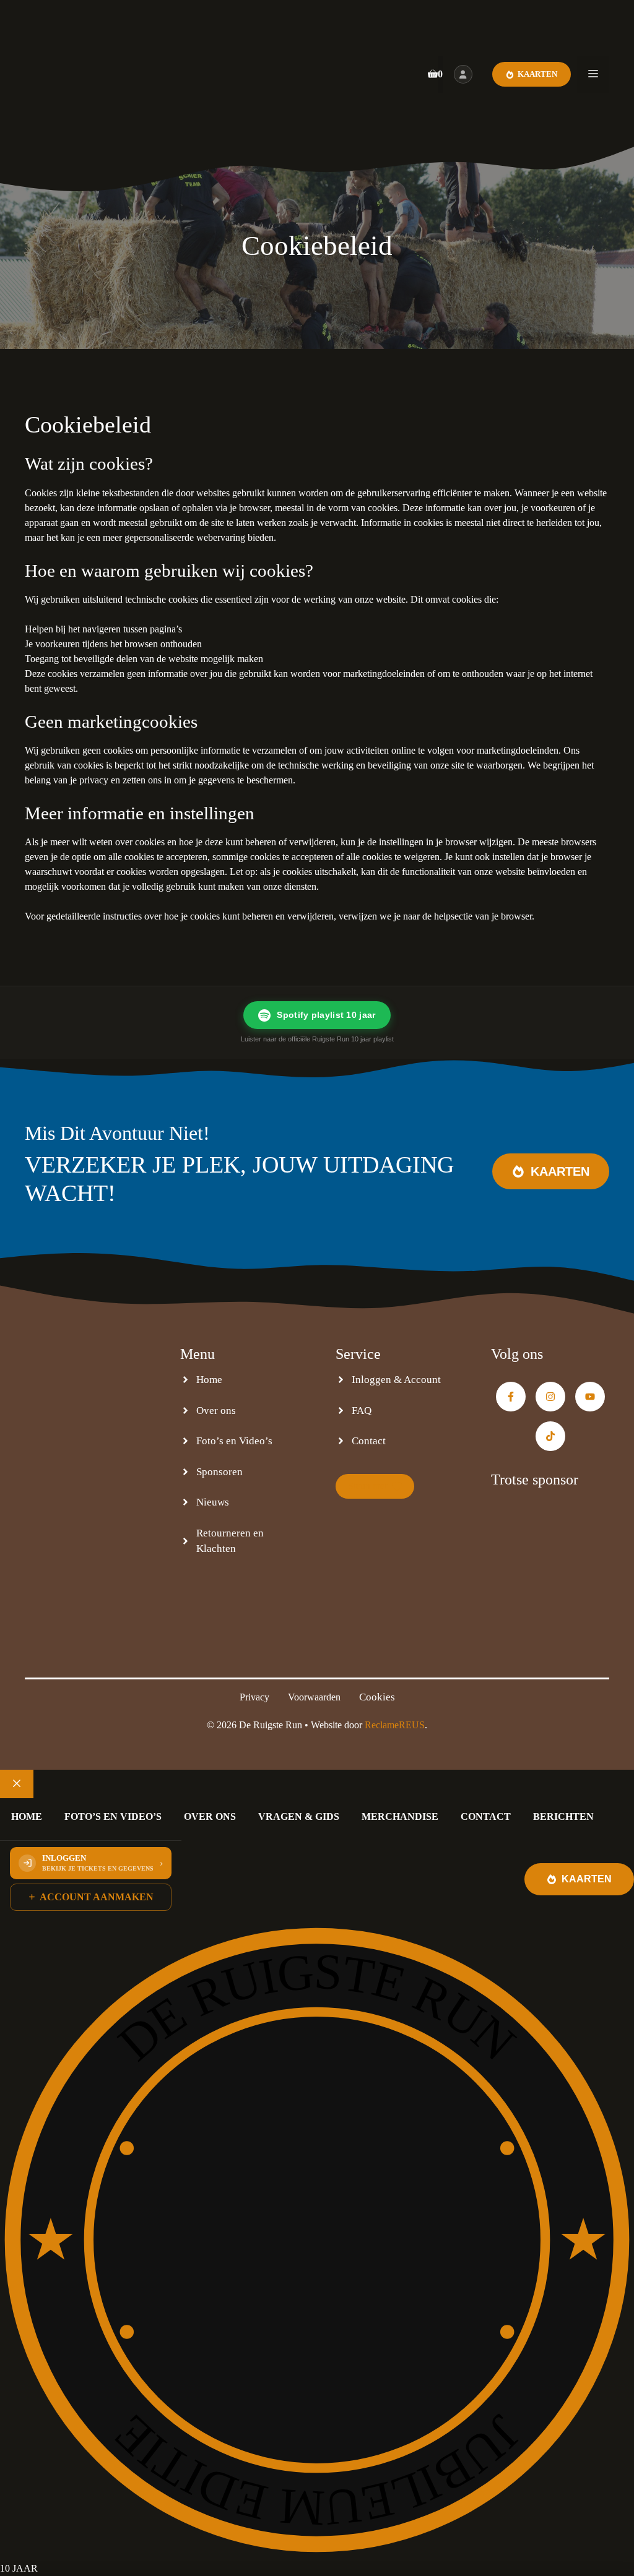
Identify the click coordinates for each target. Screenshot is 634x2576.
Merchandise (400, 1816)
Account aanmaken (97, 1897)
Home (209, 1380)
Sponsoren (219, 1472)
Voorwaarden (314, 1697)
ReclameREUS (395, 1725)
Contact (369, 1441)
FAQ (362, 1411)
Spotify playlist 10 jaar (326, 1015)
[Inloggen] (463, 74)
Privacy (254, 1697)
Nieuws (213, 1502)
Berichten (563, 1816)
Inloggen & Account (396, 1380)
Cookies (377, 1697)
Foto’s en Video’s (234, 1441)
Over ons (216, 1411)
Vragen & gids (299, 1816)
